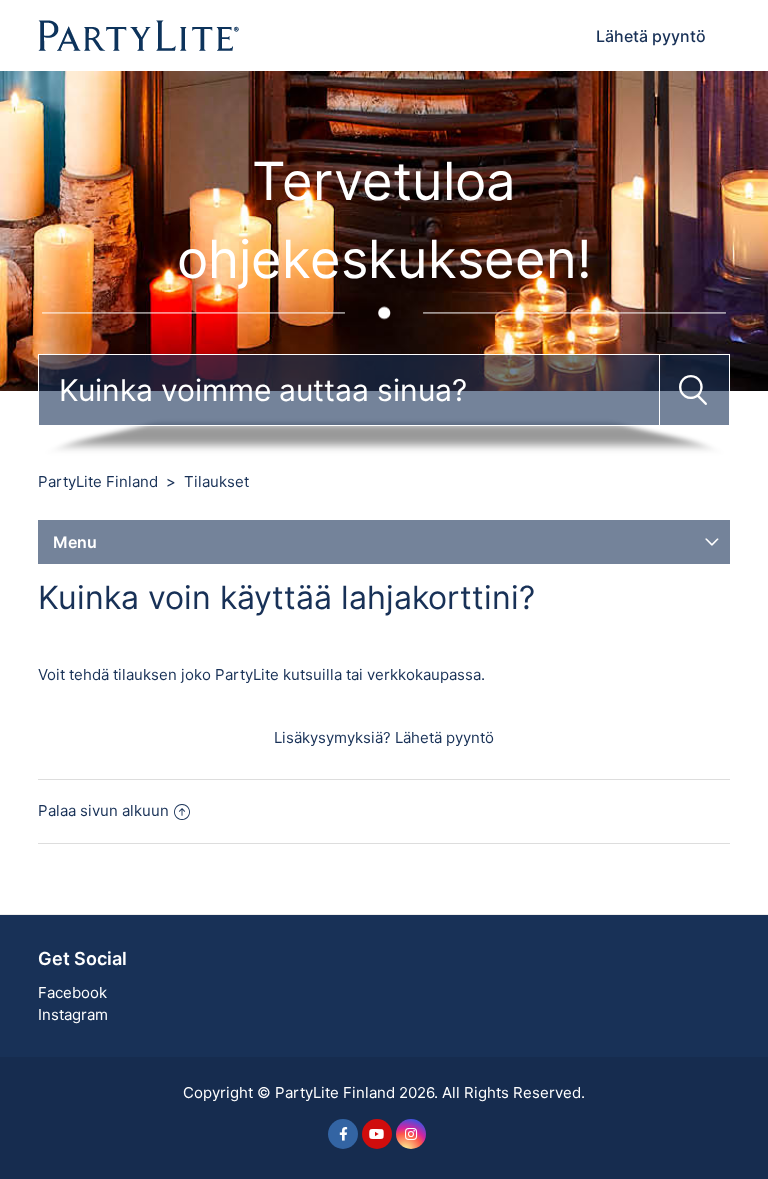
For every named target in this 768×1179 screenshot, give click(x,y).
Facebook (72, 992)
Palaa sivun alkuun (103, 810)
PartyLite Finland (98, 481)
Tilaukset (216, 481)
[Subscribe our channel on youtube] (377, 1134)
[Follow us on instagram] (411, 1134)
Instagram (73, 1014)
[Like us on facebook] (343, 1134)
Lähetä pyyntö (651, 36)
